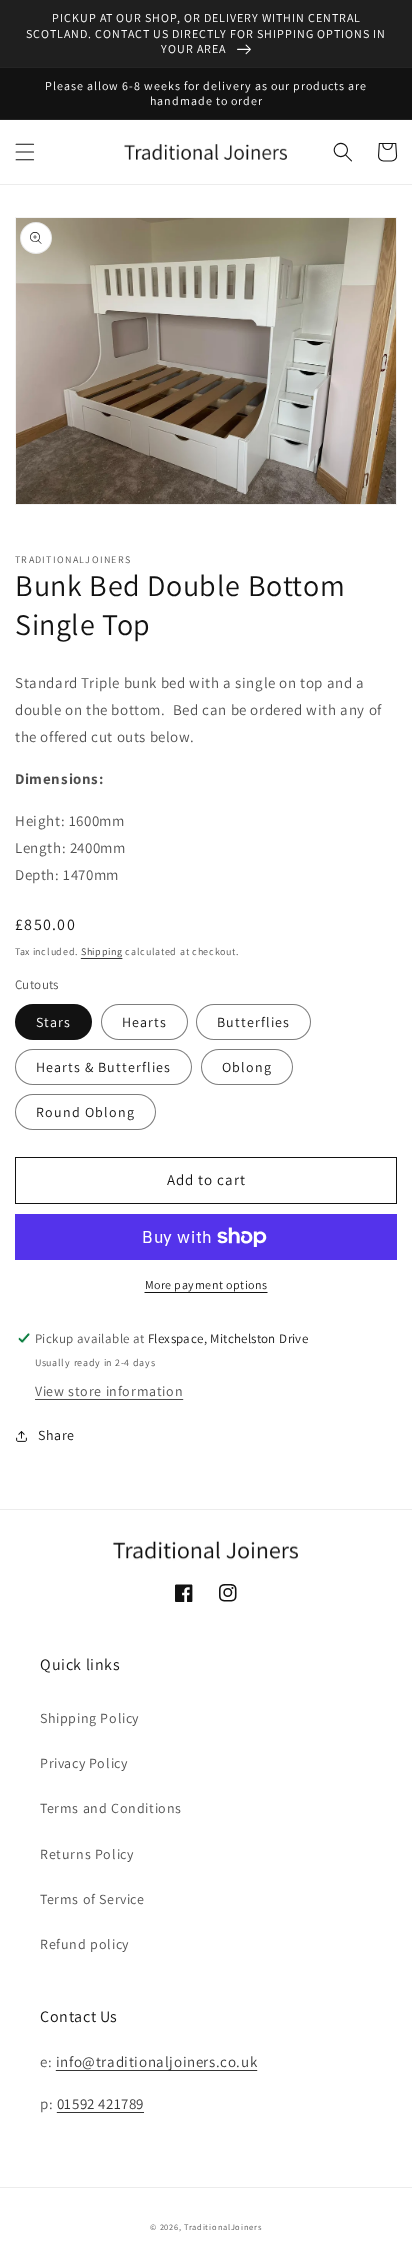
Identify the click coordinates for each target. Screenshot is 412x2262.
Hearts (144, 1022)
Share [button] (56, 1435)
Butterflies (253, 1022)
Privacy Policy (83, 1763)
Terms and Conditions (111, 1808)
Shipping (102, 951)
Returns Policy (86, 1854)
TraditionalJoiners (223, 2226)
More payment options (206, 1284)
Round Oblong (85, 1112)
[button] (25, 152)
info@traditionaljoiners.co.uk (156, 2061)
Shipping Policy (89, 1718)
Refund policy (84, 1944)
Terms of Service (92, 1899)
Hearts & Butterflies (103, 1067)
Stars (53, 1022)
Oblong (247, 1067)
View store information (109, 1391)
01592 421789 (100, 2103)
